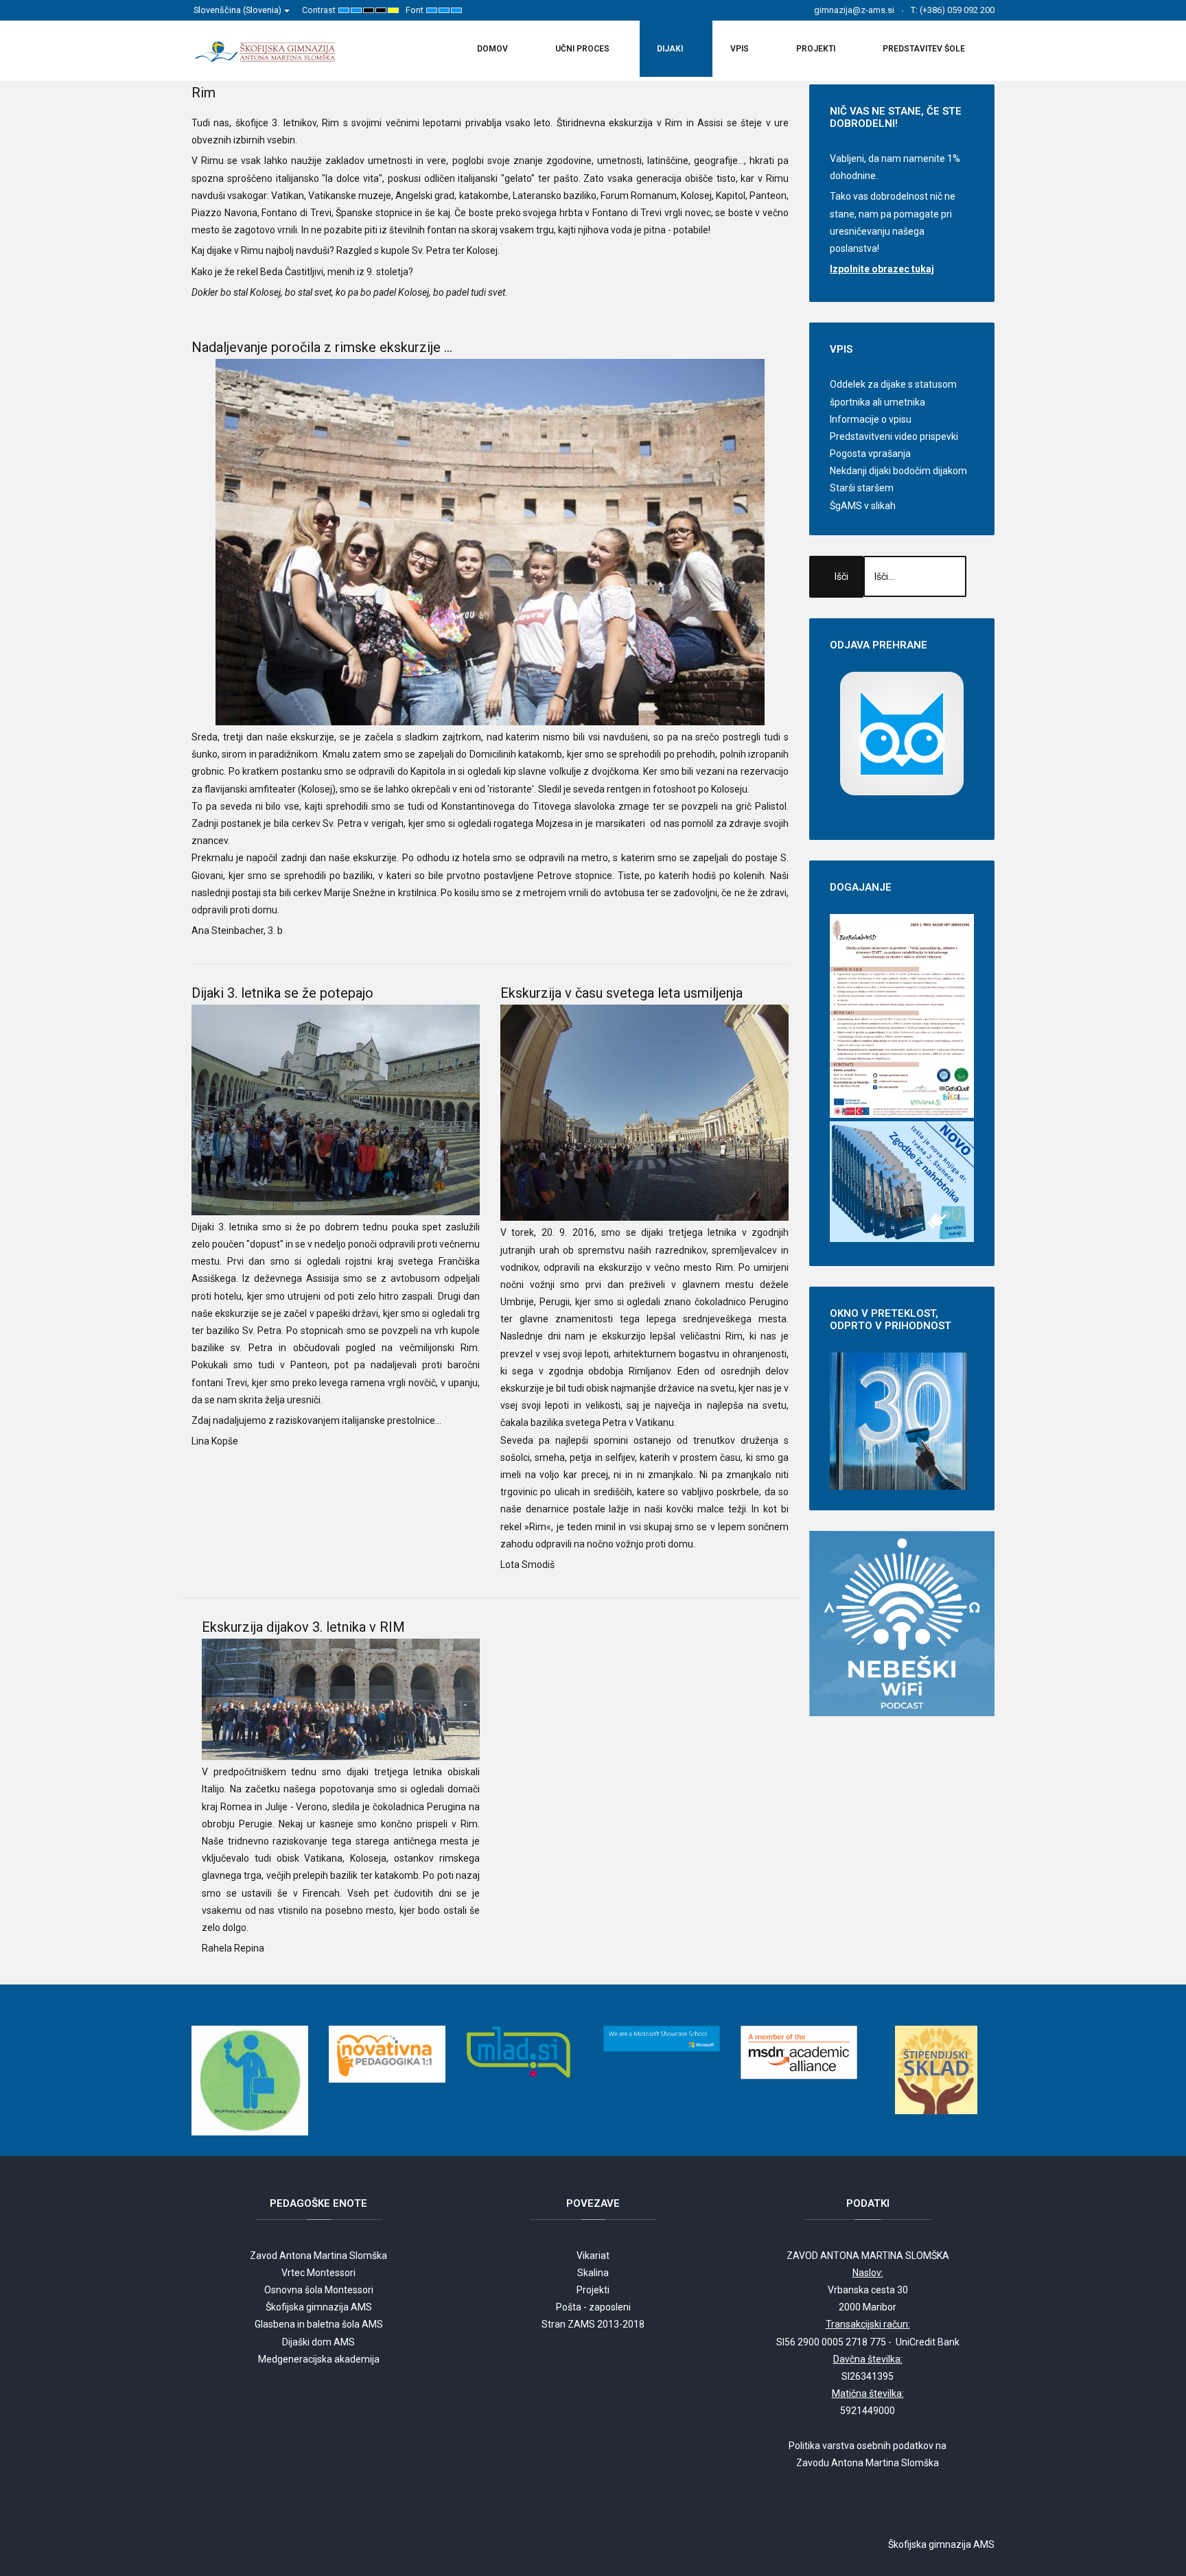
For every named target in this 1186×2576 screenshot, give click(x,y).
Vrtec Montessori (318, 2273)
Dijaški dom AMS (318, 2342)
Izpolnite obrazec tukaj (882, 269)
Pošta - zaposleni (593, 2307)
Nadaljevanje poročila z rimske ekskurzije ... (322, 347)
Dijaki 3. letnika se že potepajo (282, 993)
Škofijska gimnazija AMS (319, 2307)
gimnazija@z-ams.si (854, 10)
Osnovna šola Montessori (319, 2290)
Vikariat (593, 2256)
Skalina (593, 2273)
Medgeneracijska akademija (319, 2359)
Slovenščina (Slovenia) (239, 10)
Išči (841, 576)
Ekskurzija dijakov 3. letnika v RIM (303, 1627)
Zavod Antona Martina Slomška (318, 2256)
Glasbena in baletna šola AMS (319, 2324)
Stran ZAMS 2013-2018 (593, 2324)
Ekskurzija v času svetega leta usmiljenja (621, 993)
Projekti (593, 2290)
